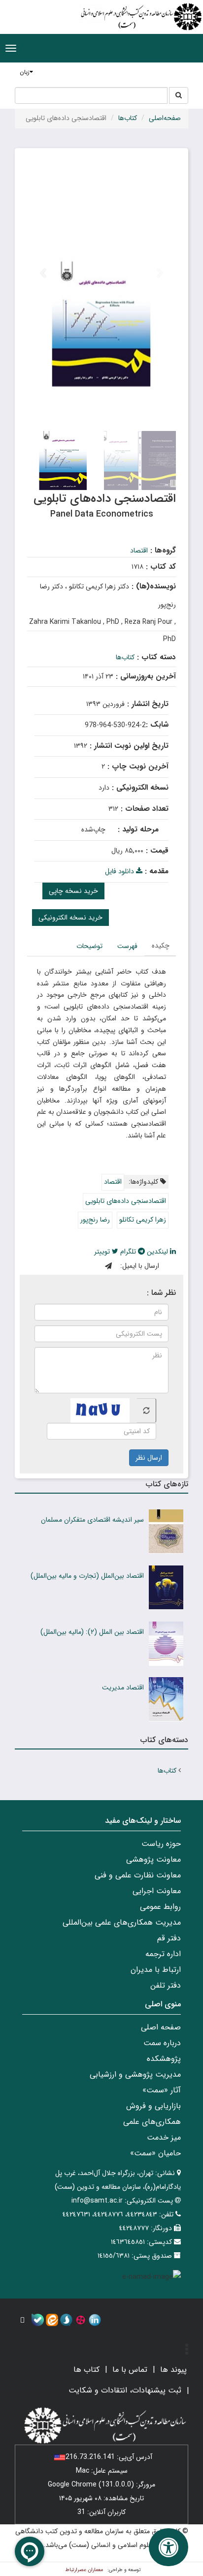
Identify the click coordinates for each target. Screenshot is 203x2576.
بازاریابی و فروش (153, 2106)
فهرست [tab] (127, 946)
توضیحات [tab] (89, 946)
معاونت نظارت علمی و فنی (138, 1875)
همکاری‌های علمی (152, 2122)
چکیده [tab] (161, 946)
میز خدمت (164, 2137)
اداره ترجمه (163, 1954)
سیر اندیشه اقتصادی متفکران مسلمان (92, 1520)
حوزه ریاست (161, 1844)
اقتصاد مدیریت (123, 1687)
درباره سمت (162, 2043)
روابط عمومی (160, 1907)
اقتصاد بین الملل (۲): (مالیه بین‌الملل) (92, 1632)
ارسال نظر (149, 1458)
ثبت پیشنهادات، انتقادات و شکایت (125, 2390)
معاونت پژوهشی (153, 1859)
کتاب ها (86, 2370)
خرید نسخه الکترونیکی (70, 918)
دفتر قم (169, 1938)
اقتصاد (139, 551)
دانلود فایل (120, 871)
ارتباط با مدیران (156, 1970)
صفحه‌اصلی (165, 118)
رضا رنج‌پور (95, 1220)
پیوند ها (173, 2370)
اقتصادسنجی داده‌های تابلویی (126, 1201)
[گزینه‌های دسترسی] (169, 2547)
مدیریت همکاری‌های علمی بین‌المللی (122, 1922)
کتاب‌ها (128, 118)
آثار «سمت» (162, 2090)
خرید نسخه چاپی (73, 891)
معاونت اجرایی (157, 1891)
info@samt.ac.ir (97, 2201)
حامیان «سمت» (155, 2153)
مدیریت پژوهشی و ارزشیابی (135, 2074)
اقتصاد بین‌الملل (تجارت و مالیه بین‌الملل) (87, 1576)
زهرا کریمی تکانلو (143, 1220)
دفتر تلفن (166, 1985)
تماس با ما (130, 2370)
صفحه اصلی (161, 2027)
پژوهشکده (164, 2059)
